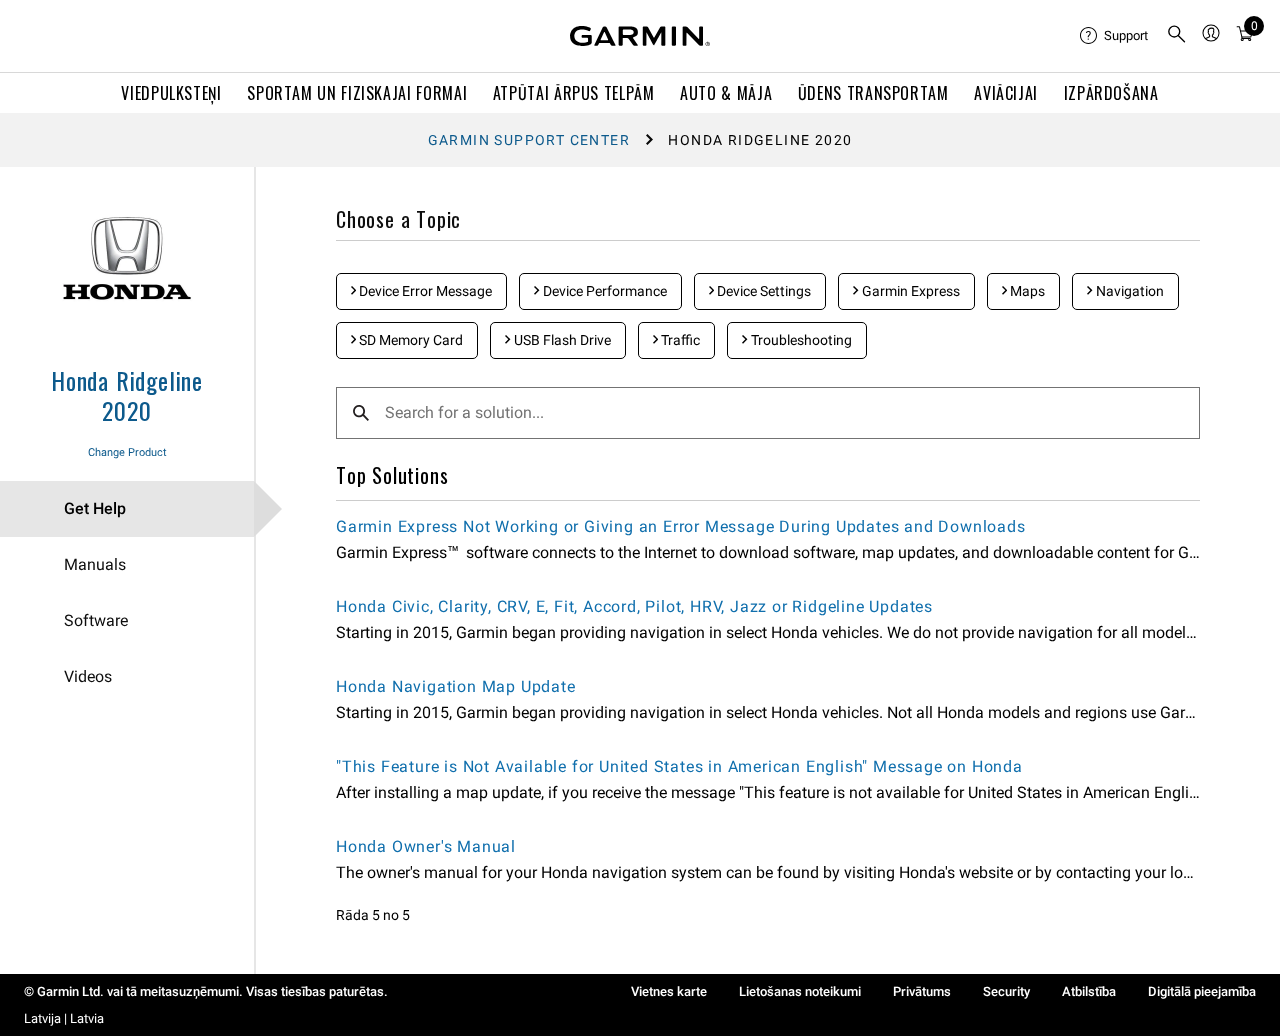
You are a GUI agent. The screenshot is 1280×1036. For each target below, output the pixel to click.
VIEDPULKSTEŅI (171, 93)
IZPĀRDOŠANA (1111, 93)
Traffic (679, 340)
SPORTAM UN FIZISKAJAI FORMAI (357, 93)
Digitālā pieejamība (1202, 991)
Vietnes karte (669, 991)
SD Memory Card (409, 340)
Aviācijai (1006, 93)
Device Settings (762, 291)
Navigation (1128, 291)
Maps (1026, 291)
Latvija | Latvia (64, 1018)
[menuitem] (1115, 36)
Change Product (127, 452)
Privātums (922, 991)
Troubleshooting (800, 340)
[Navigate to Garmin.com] (640, 36)
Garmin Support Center (529, 140)
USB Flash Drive (561, 340)
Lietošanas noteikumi (800, 991)
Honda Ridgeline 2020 (127, 395)
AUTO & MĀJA (726, 93)
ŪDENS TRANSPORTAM (873, 93)
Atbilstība (1089, 991)
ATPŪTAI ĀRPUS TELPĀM (574, 93)
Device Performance (603, 291)
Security (1006, 991)
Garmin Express (909, 291)
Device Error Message (424, 291)
